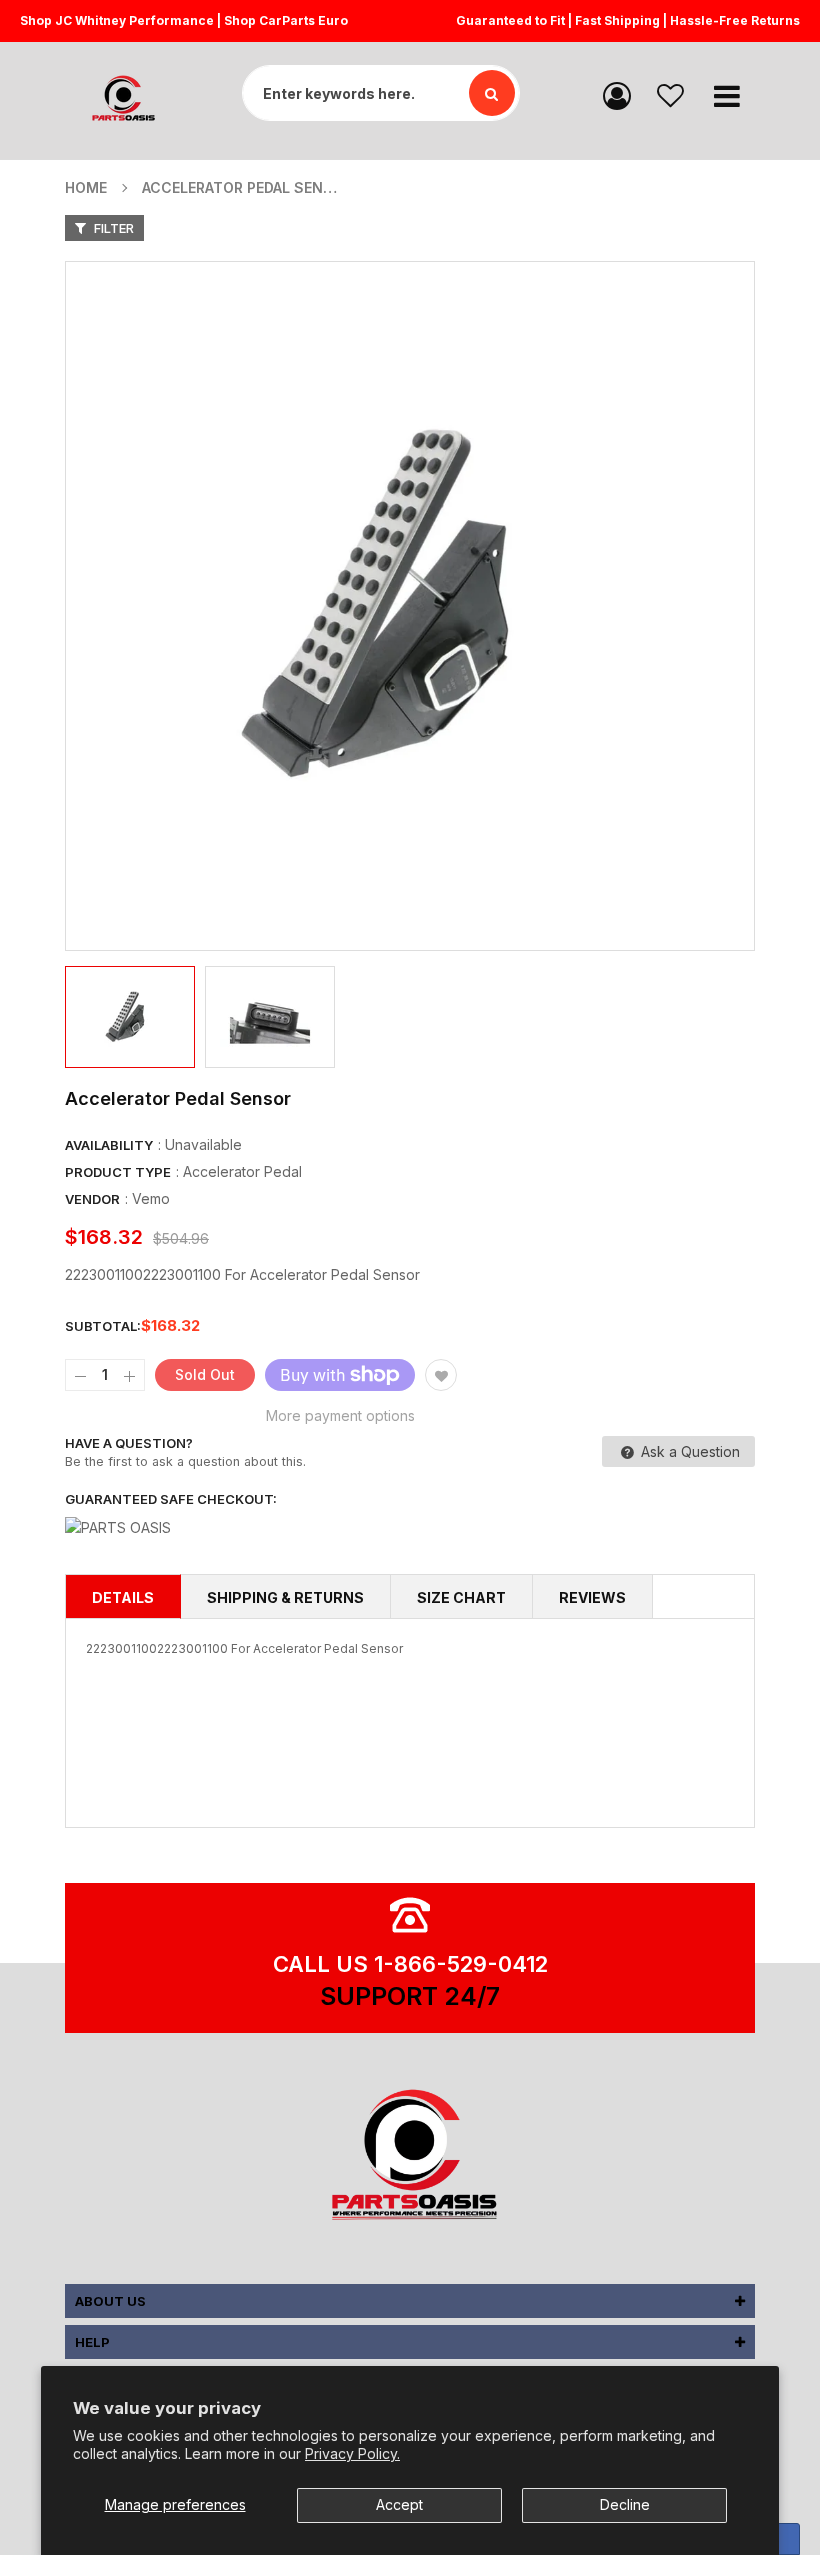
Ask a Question (688, 1451)
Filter (112, 228)
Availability (109, 1145)
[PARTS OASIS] (410, 2158)
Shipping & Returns (285, 1597)
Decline (625, 2504)
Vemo (151, 1198)
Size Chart (461, 1597)
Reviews (592, 1597)
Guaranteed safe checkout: (171, 1499)
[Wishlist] (670, 94)
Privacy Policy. (352, 2453)
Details (123, 1597)
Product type (118, 1172)
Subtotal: (103, 1326)
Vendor (92, 1199)
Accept (399, 2504)
